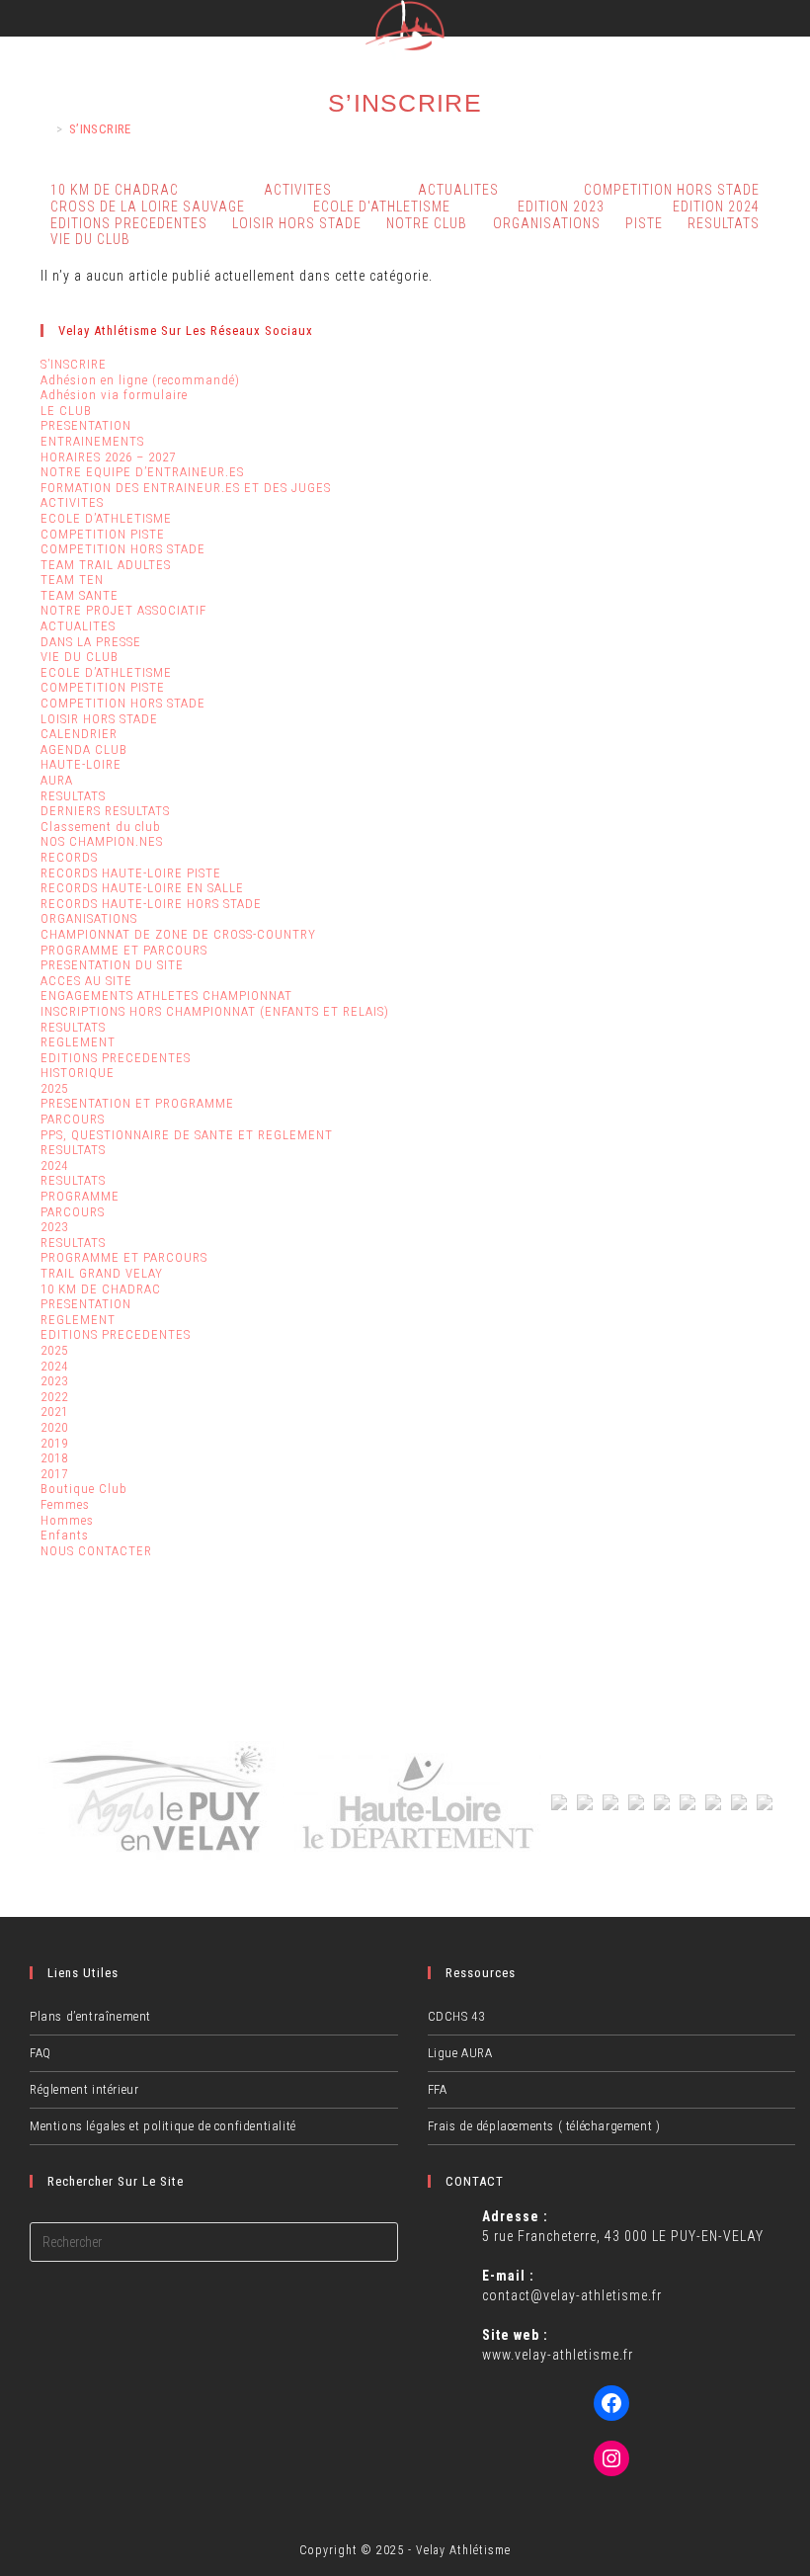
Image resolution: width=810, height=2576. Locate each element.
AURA (57, 780)
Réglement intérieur (84, 2089)
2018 (54, 1458)
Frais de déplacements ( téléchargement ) (544, 2126)
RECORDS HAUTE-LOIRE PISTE (131, 873)
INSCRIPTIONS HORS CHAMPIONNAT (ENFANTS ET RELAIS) (215, 1011)
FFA (438, 2089)
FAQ (40, 2053)
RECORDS (69, 857)
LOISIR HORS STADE (297, 223)
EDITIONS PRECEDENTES (116, 1058)
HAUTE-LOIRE (81, 764)
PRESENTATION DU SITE (112, 965)
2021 (54, 1412)
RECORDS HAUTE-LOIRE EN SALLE (142, 888)
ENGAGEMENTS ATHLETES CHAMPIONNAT (166, 996)
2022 (54, 1397)
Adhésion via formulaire (114, 395)
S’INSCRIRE (100, 129)
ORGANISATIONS (547, 223)
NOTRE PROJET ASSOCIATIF (123, 610)
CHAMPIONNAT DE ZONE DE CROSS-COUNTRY (178, 934)
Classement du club (101, 827)
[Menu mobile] (794, 22)
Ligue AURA (460, 2053)
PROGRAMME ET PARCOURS (124, 950)
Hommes (67, 1520)
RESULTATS (724, 223)
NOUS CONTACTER (96, 1551)
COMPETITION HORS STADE (123, 549)
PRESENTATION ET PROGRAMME (137, 1103)
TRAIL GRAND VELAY (102, 1273)
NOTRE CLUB (427, 223)
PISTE (644, 223)
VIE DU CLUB (90, 239)
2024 (54, 1165)
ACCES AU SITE (86, 981)
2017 (54, 1474)
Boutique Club (84, 1489)
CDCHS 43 (456, 2016)
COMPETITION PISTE (103, 534)
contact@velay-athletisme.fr (572, 2295)
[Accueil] (45, 129)
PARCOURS (73, 1119)
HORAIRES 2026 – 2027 (108, 457)
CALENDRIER (79, 734)
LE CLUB (66, 411)
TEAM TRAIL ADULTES (106, 565)
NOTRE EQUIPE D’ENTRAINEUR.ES (142, 472)
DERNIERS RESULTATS (105, 811)
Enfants (65, 1535)
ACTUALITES (78, 626)
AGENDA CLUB (84, 749)
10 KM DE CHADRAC (101, 1289)
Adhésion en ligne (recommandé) (140, 380)
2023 (54, 1227)
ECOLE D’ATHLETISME (106, 518)
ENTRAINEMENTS (92, 441)
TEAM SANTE (80, 595)
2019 (54, 1443)
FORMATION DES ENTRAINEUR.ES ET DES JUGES (186, 488)
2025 (54, 1088)
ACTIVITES (298, 190)
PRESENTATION (86, 425)
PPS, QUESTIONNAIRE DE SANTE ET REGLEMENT (187, 1135)
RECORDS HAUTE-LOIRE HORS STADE (151, 904)
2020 (54, 1427)
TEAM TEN (72, 580)
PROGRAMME (80, 1196)
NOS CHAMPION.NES (102, 841)
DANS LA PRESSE (91, 642)
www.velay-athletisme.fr (558, 2355)
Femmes (65, 1504)
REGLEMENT (78, 1042)
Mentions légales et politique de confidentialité (163, 2126)
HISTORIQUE (78, 1073)
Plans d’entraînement (90, 2016)
